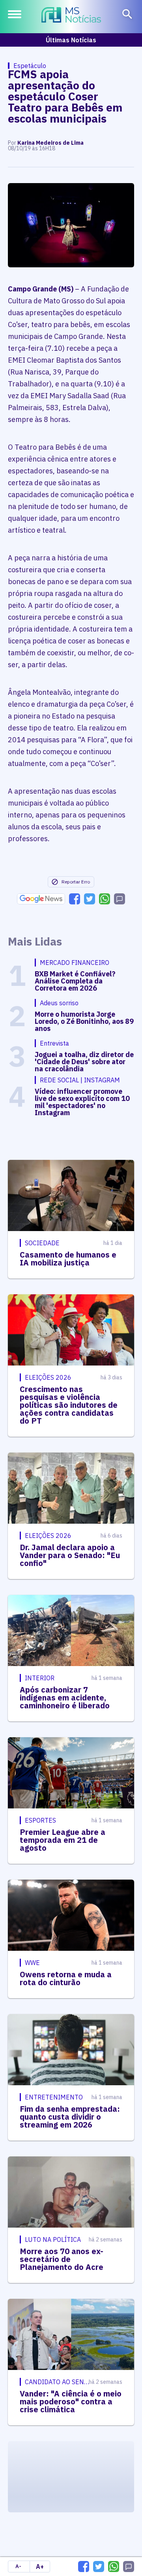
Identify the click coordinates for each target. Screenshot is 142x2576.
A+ (40, 2567)
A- (18, 2566)
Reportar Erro (76, 882)
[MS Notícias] (71, 16)
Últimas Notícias (71, 40)
